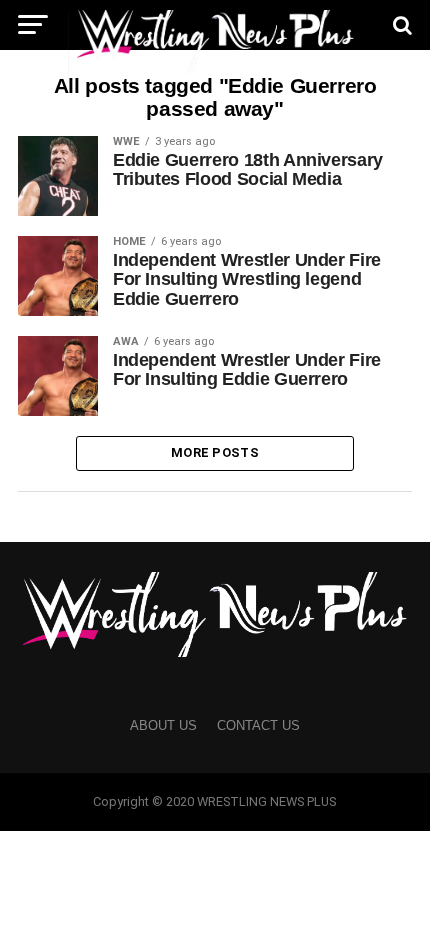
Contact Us (258, 725)
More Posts (215, 452)
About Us (163, 725)
